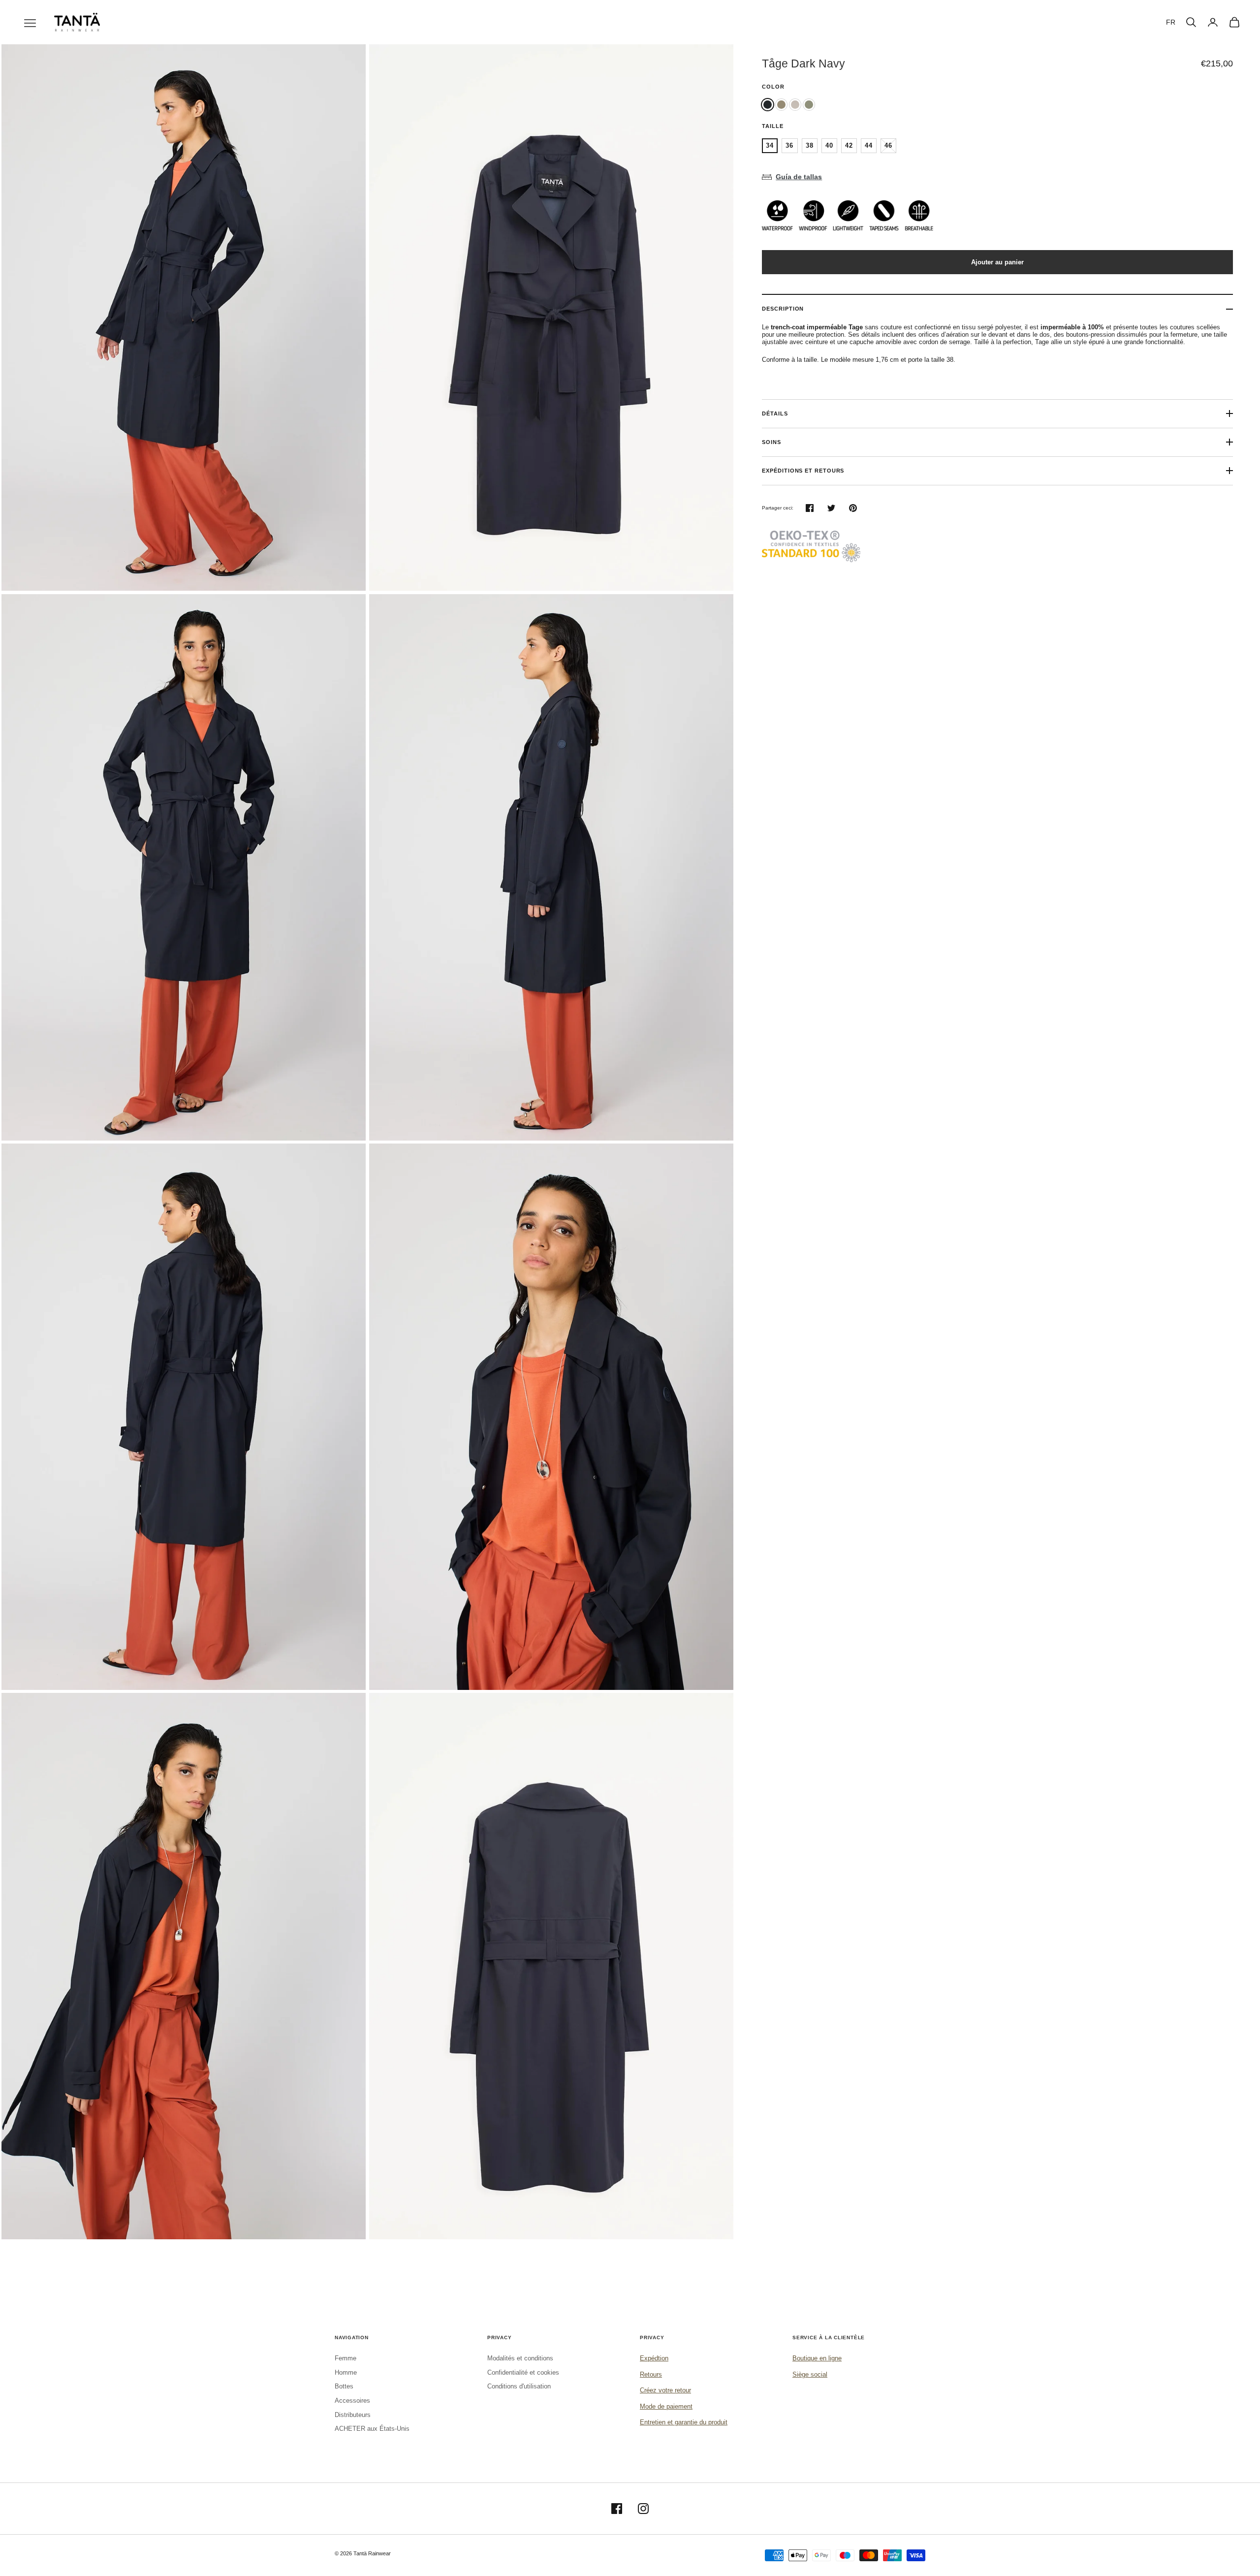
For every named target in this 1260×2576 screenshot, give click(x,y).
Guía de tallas (799, 177)
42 (849, 145)
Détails (775, 413)
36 (789, 145)
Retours (651, 2374)
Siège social (810, 2374)
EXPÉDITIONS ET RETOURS (803, 471)
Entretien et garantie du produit (684, 2422)
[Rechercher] (1191, 22)
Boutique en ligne (817, 2358)
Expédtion (654, 2358)
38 (810, 145)
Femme (346, 2358)
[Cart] (1234, 22)
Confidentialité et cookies (523, 2372)
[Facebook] (617, 2509)
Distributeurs (353, 2415)
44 (869, 145)
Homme (346, 2372)
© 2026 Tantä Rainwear (363, 2553)
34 (770, 145)
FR (1171, 22)
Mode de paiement (666, 2406)
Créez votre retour (665, 2390)
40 (829, 145)
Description (783, 309)
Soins (772, 442)
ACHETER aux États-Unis (372, 2429)
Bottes (344, 2386)
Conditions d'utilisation (519, 2386)
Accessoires (352, 2401)
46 (888, 145)
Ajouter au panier (997, 262)
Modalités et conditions (520, 2358)
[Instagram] (643, 2509)
